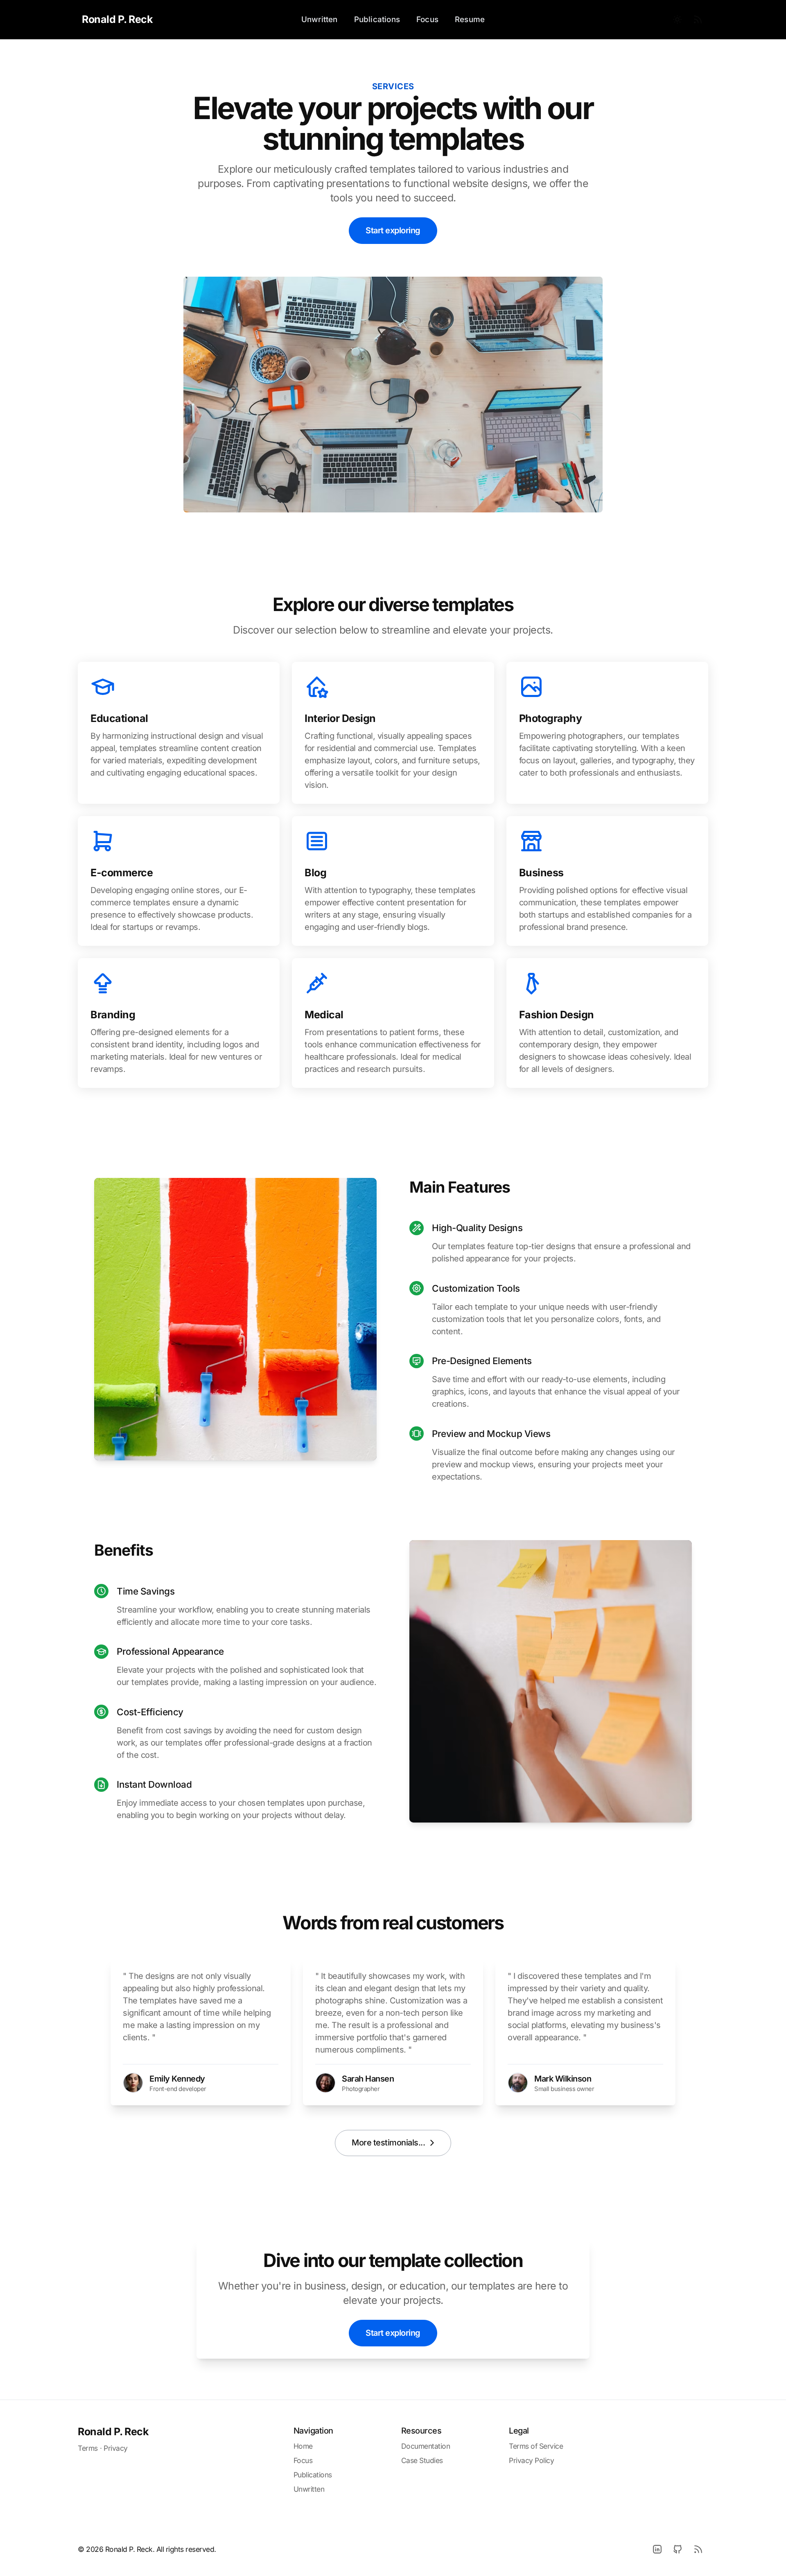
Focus (427, 19)
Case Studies (422, 2460)
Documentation (426, 2446)
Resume (470, 19)
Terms (88, 2448)
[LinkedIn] (657, 2549)
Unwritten (320, 19)
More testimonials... (388, 2143)
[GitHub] (678, 2549)
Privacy (116, 2448)
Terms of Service (536, 2446)
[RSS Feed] (698, 20)
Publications (377, 19)
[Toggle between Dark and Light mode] (678, 20)
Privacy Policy (531, 2460)
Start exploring (393, 230)
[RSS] (698, 2549)
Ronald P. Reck (113, 2432)
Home (303, 2446)
